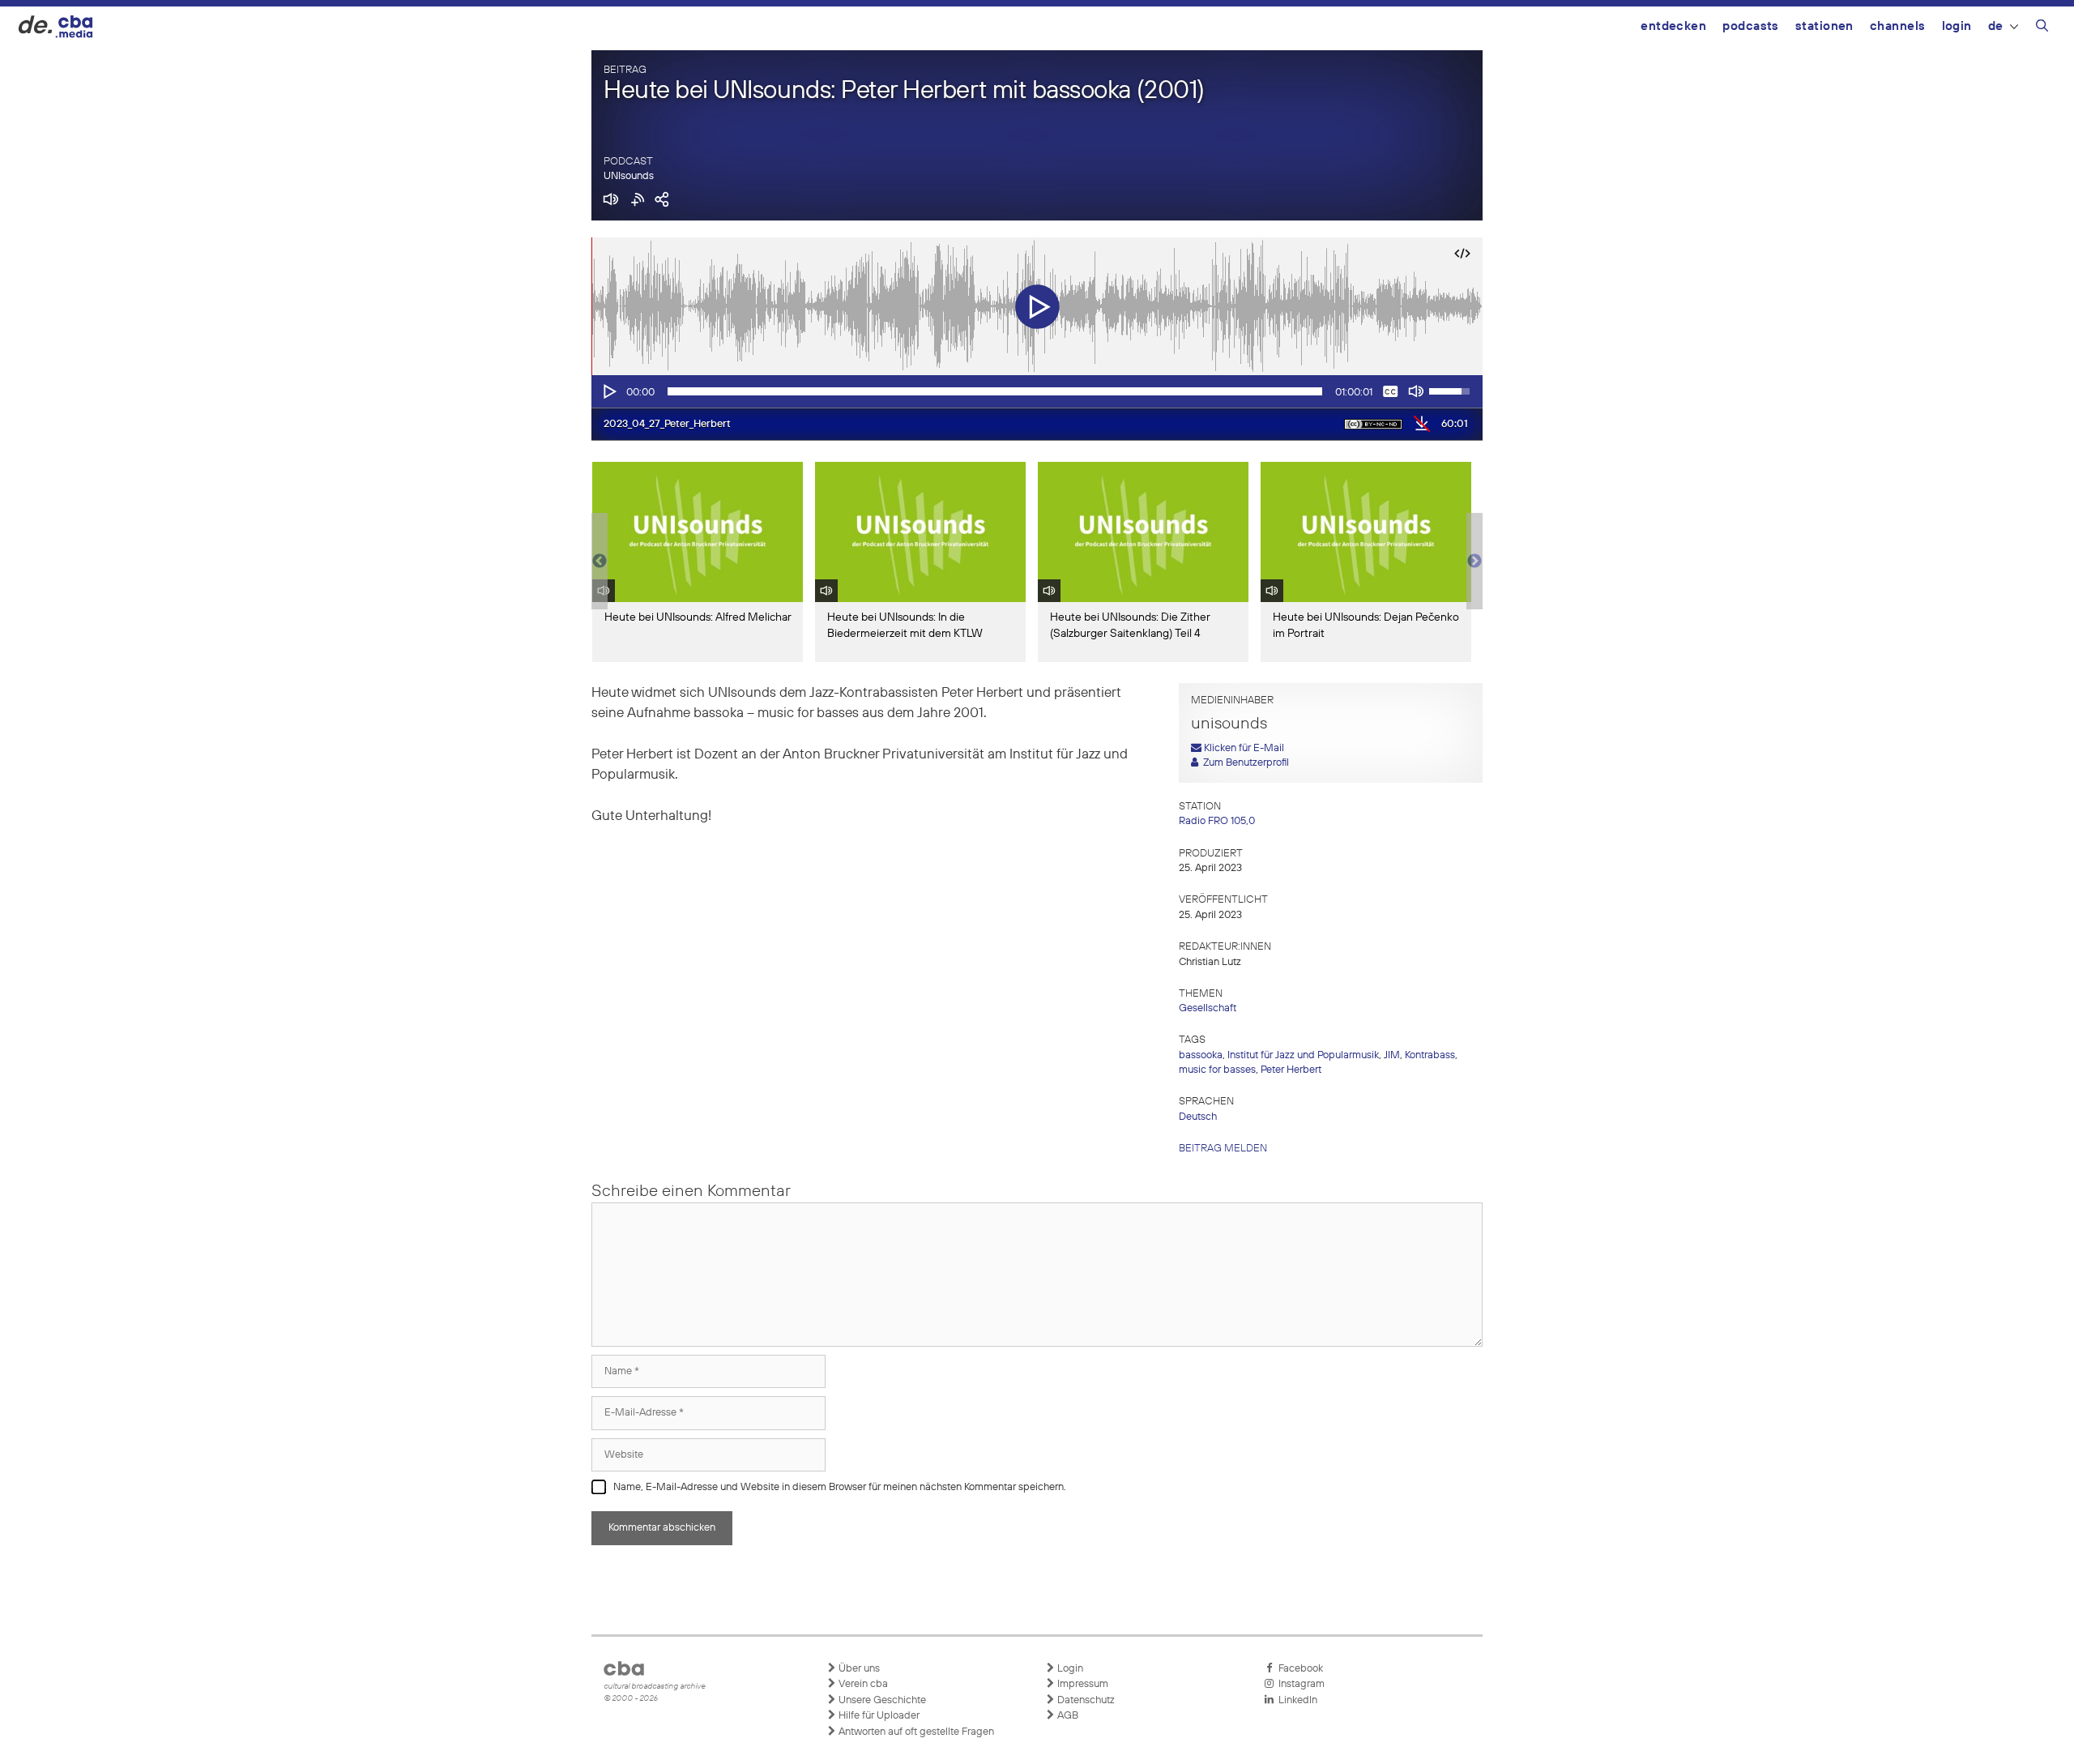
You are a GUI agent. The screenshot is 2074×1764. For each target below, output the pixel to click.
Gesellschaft (1208, 1008)
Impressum (1082, 1684)
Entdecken (1673, 26)
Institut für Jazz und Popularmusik (1303, 1055)
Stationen (1824, 26)
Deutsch (1198, 1117)
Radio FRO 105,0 (1217, 821)
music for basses (1217, 1070)
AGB (1067, 1716)
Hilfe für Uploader (878, 1716)
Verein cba (862, 1684)
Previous (600, 562)
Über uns (858, 1669)
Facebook (1298, 1669)
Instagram (1299, 1684)
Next (1474, 562)
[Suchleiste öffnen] (2042, 28)
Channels (1898, 26)
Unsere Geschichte (881, 1700)
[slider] (995, 391)
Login (1957, 26)
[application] (1037, 391)
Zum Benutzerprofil (1244, 763)
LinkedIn (1295, 1700)
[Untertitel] (1390, 391)
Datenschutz (1085, 1700)
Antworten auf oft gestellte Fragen (915, 1732)
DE (1996, 26)
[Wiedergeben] (608, 391)
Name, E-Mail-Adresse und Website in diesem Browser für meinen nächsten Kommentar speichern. (840, 1487)
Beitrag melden (1223, 1149)
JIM (1392, 1055)
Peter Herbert (1291, 1070)
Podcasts (1751, 26)
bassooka (1201, 1055)
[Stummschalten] (1416, 391)
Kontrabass (1430, 1055)
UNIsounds (629, 176)
